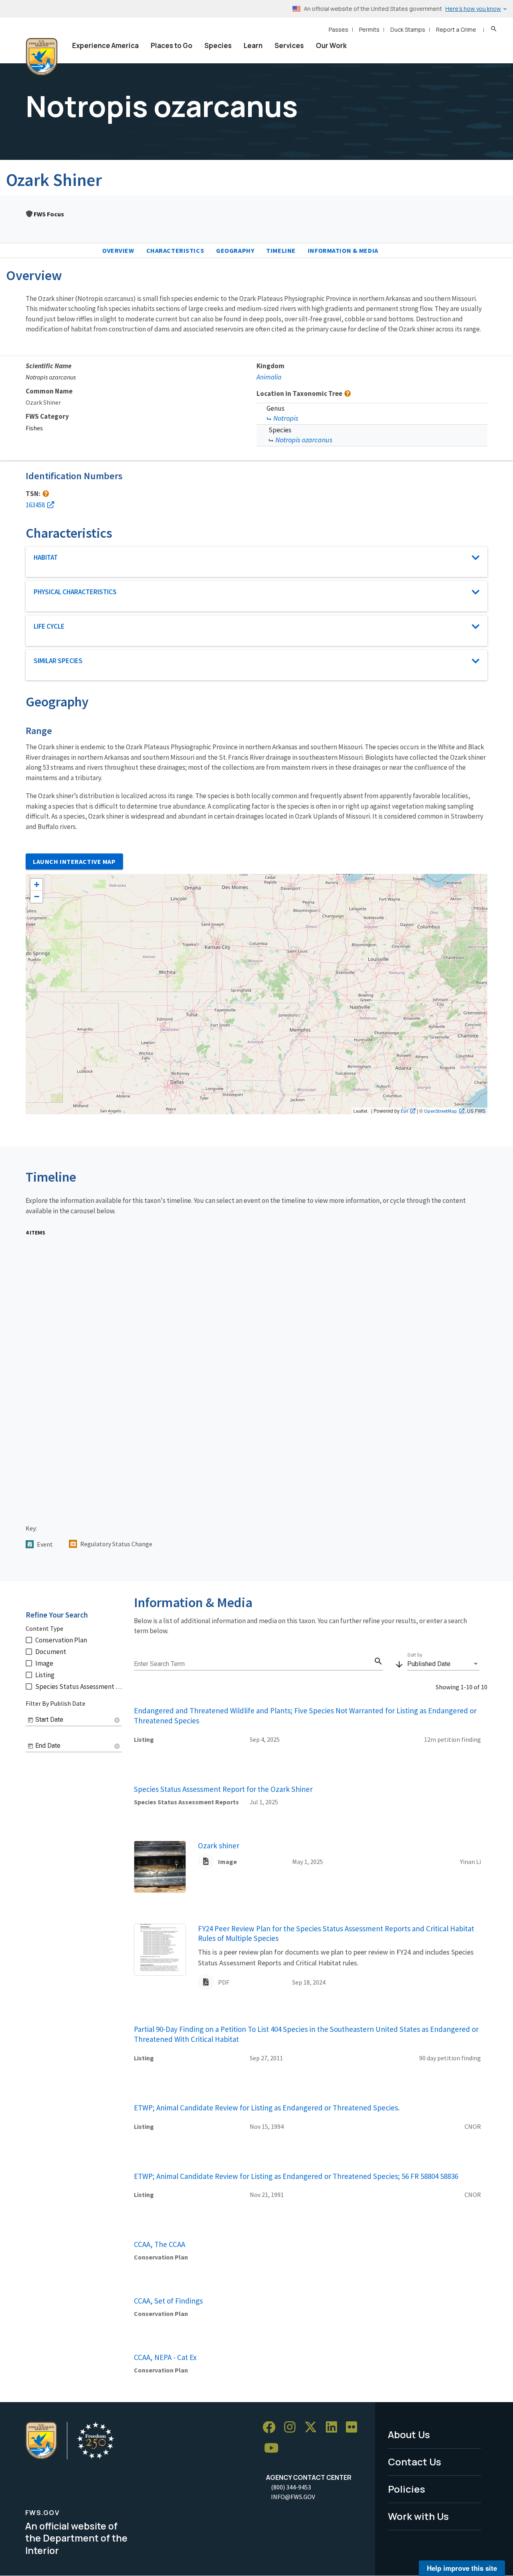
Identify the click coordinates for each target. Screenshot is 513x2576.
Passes (338, 29)
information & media (343, 250)
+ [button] (37, 885)
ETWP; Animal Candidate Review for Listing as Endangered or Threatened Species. (267, 2108)
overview (118, 250)
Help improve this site (462, 2568)
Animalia (269, 377)
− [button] (37, 897)
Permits (369, 29)
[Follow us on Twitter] (313, 2428)
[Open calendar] (30, 1720)
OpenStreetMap (440, 1111)
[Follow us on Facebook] (272, 2428)
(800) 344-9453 (291, 2487)
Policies (407, 2489)
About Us (409, 2434)
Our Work (331, 45)
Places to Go (172, 45)
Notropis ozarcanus (304, 440)
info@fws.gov (293, 2497)
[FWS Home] (42, 57)
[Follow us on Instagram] (293, 2428)
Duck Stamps (408, 29)
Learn (253, 45)
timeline (281, 250)
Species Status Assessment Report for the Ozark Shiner (223, 1789)
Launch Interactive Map (74, 861)
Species (218, 45)
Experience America (105, 45)
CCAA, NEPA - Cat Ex (165, 2357)
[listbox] (443, 1664)
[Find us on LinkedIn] (334, 2428)
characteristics (175, 250)
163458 (35, 505)
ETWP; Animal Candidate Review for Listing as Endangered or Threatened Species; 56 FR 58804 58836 (296, 2176)
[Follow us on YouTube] (274, 2448)
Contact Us (415, 2462)
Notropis (286, 418)
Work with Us (418, 2516)
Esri (404, 1111)
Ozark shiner (219, 1846)
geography (235, 250)
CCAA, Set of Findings (168, 2301)
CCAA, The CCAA (160, 2244)
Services (289, 45)
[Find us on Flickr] (354, 2428)
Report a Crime (456, 29)
